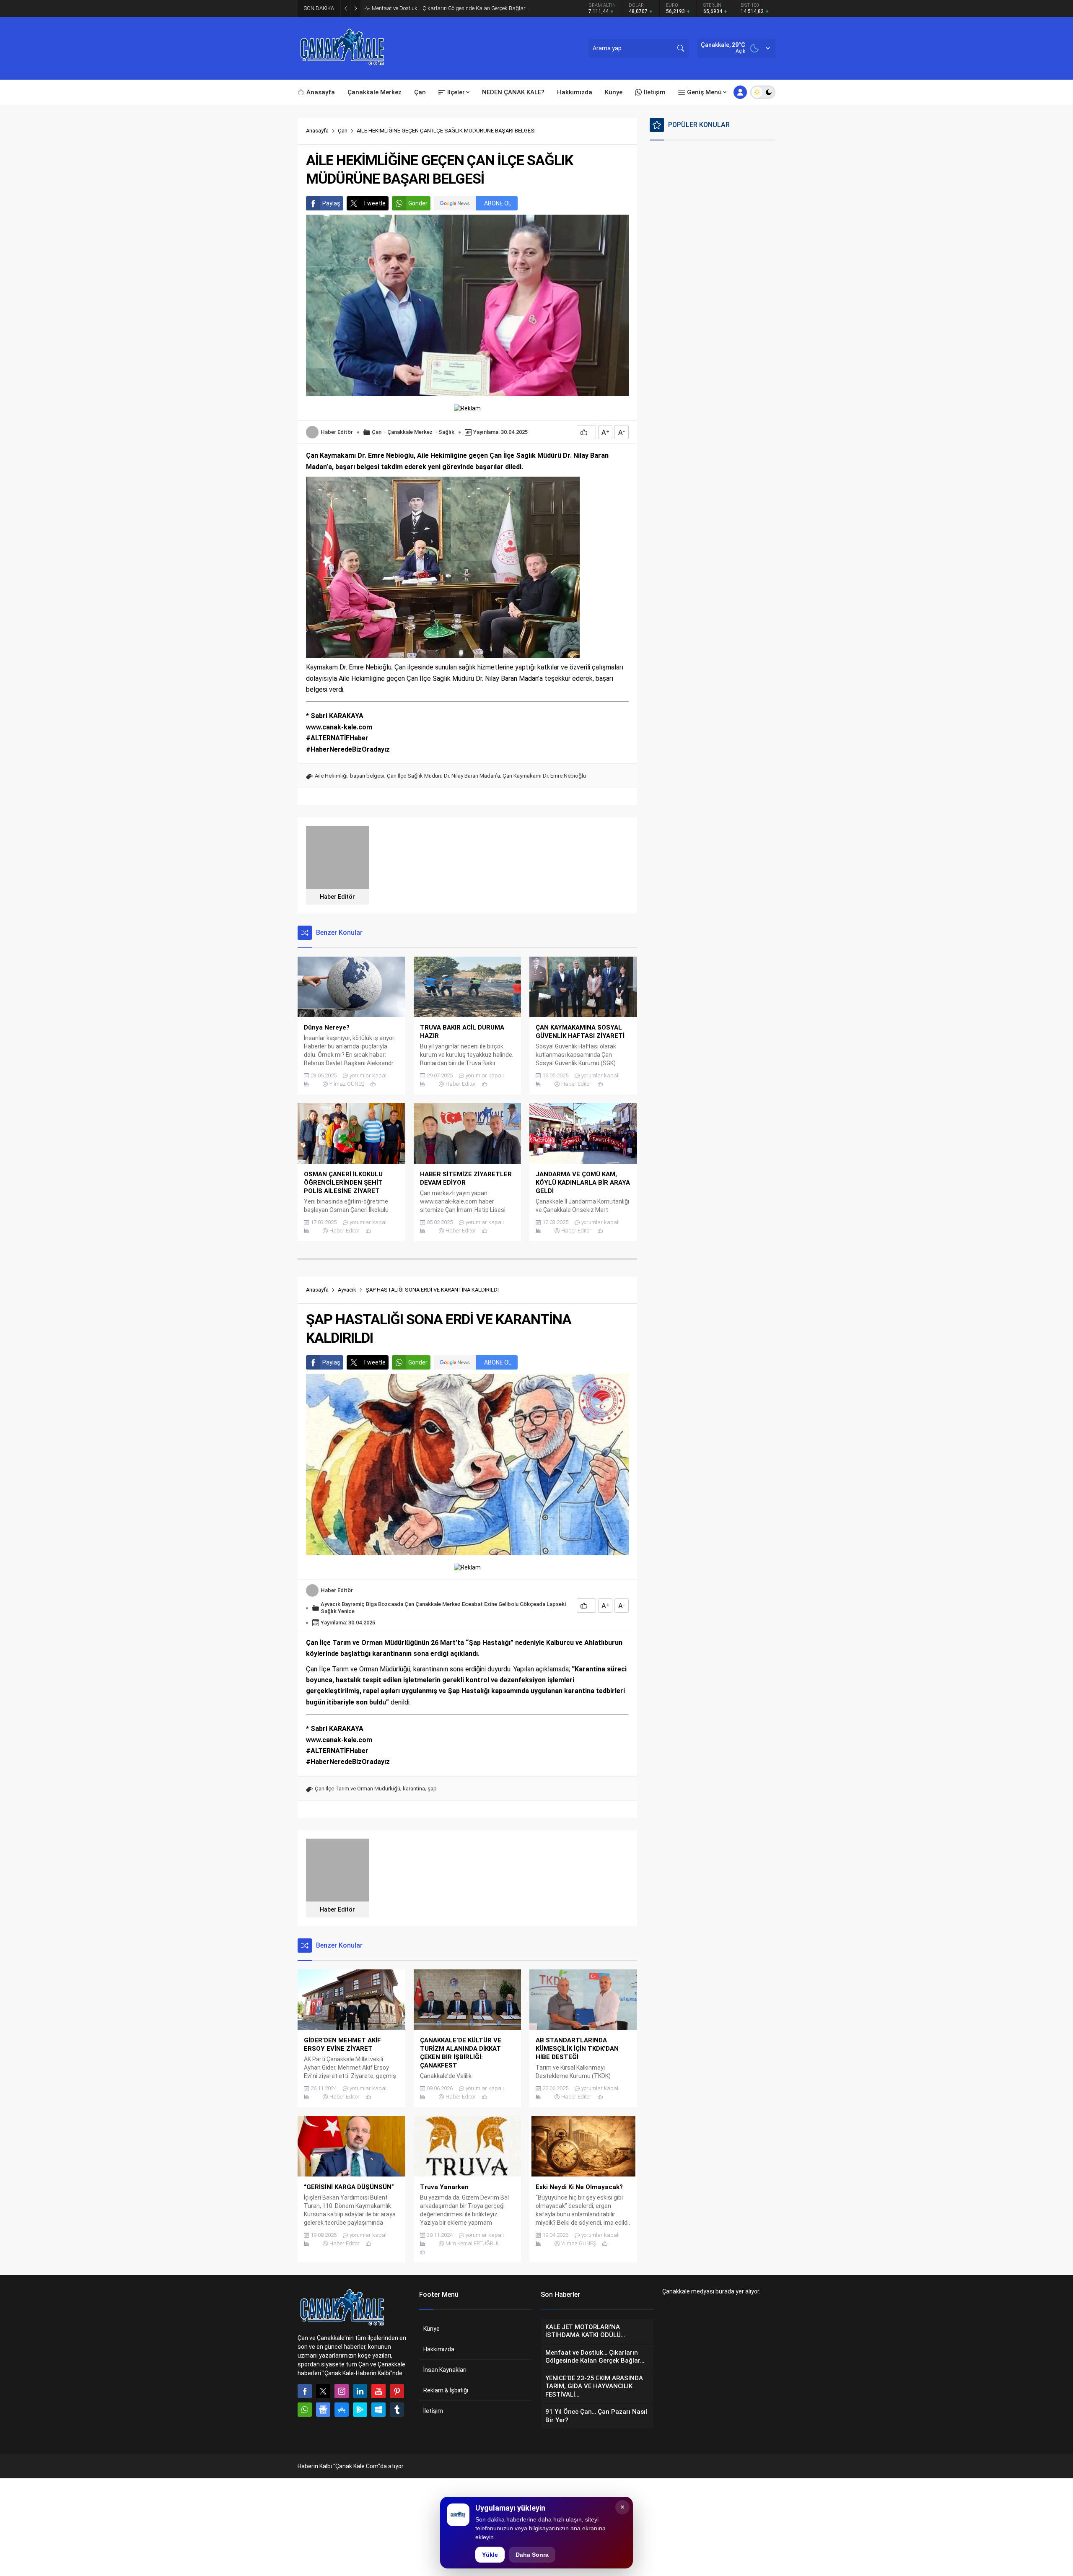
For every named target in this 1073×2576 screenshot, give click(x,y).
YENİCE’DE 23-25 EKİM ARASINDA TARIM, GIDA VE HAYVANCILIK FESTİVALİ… (462, 8)
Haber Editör (337, 432)
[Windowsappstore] (378, 2410)
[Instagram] (342, 2391)
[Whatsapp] (305, 2410)
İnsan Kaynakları (445, 2370)
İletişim (433, 2411)
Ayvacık (347, 1290)
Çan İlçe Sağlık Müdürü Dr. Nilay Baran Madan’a (443, 776)
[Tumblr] (397, 2410)
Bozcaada (391, 1604)
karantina (414, 1789)
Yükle (490, 2555)
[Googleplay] (360, 2410)
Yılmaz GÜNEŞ (347, 1084)
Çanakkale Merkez (410, 432)
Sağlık (446, 432)
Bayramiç (353, 1604)
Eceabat (472, 1604)
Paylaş (331, 203)
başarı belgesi (367, 776)
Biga (371, 1604)
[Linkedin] (360, 2391)
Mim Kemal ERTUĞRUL (473, 2243)
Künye (432, 2329)
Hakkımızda (439, 2349)
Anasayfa (317, 131)
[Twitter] (323, 2391)
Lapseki (556, 1604)
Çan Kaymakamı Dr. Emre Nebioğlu (544, 776)
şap (432, 1789)
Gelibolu (508, 1604)
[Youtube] (378, 2391)
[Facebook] (305, 2391)
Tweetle (374, 203)
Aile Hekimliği (331, 776)
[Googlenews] (323, 2410)
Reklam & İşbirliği (446, 2390)
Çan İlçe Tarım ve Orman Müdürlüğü (358, 1789)
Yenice (346, 1611)
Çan (343, 131)
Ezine (491, 1604)
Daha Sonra (532, 2555)
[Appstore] (342, 2410)
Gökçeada (533, 1604)
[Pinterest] (397, 2391)
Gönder (418, 203)
